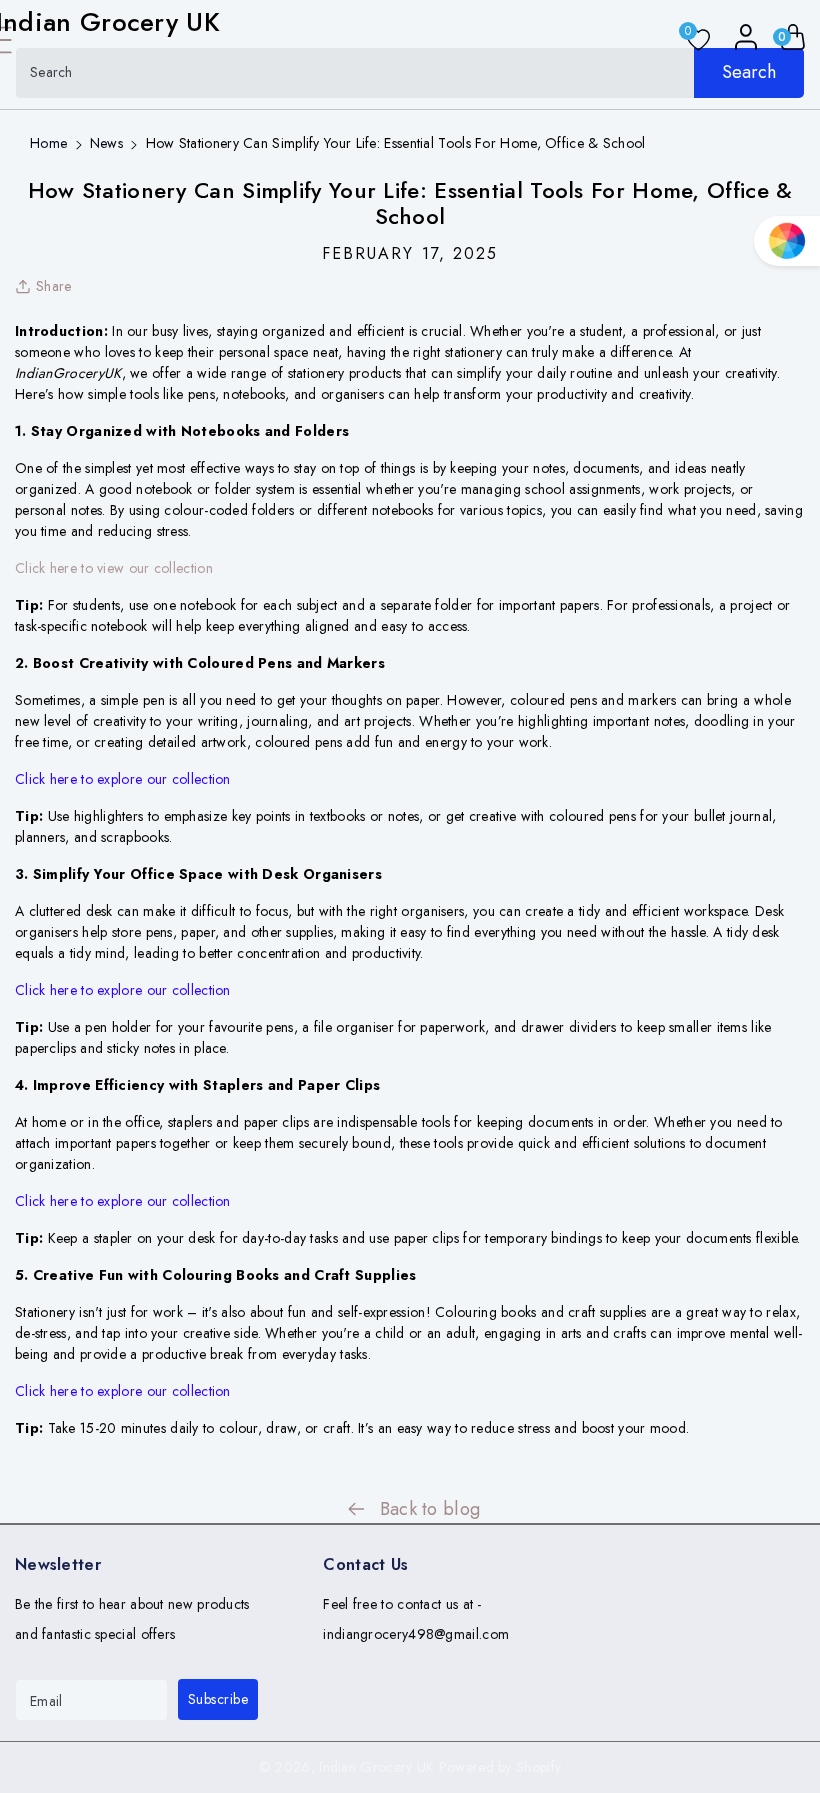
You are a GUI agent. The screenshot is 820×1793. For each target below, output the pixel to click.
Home (48, 143)
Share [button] (54, 286)
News (106, 143)
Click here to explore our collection (123, 779)
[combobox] (410, 73)
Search (749, 72)
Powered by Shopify (500, 1767)
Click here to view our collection (114, 568)
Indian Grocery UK (376, 1767)
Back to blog (430, 1509)
